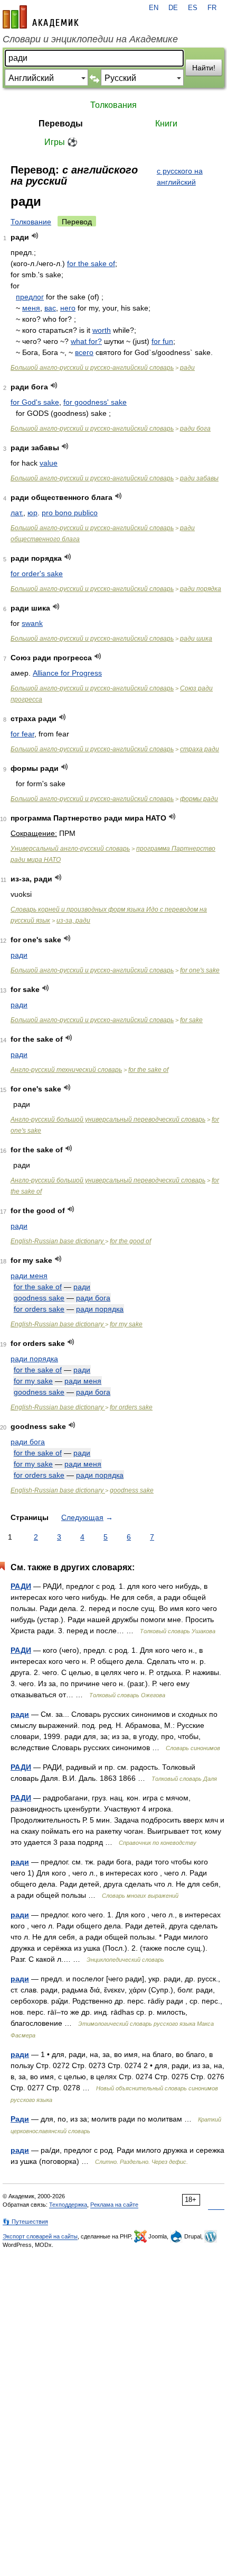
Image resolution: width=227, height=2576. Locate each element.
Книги (166, 124)
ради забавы (199, 478)
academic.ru (41, 17)
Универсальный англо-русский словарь (70, 849)
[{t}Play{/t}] (35, 236)
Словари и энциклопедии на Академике (90, 39)
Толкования (113, 105)
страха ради (200, 749)
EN (154, 8)
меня (31, 308)
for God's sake (35, 402)
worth (102, 330)
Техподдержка (68, 2205)
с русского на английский (180, 176)
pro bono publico (70, 513)
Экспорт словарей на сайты (40, 2236)
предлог (30, 297)
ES (193, 8)
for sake (191, 1020)
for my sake (126, 1324)
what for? (86, 341)
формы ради (199, 799)
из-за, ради (73, 921)
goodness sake (39, 1298)
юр (32, 513)
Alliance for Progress (67, 673)
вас (50, 308)
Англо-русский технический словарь (66, 1070)
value (49, 463)
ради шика (196, 639)
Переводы (61, 124)
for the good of (130, 1241)
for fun (162, 341)
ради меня (29, 1276)
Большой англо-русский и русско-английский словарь (92, 368)
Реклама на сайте (114, 2205)
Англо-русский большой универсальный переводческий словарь (108, 1119)
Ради (20, 2119)
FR (212, 8)
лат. (17, 513)
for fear (22, 734)
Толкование (31, 222)
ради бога (195, 429)
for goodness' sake (95, 402)
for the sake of (91, 263)
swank (32, 623)
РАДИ (21, 1586)
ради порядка (201, 589)
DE (173, 8)
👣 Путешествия (25, 2222)
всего (84, 352)
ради (187, 368)
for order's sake (37, 574)
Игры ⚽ (61, 142)
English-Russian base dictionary (58, 1241)
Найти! (204, 68)
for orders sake (39, 1309)
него (68, 308)
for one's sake (200, 970)
